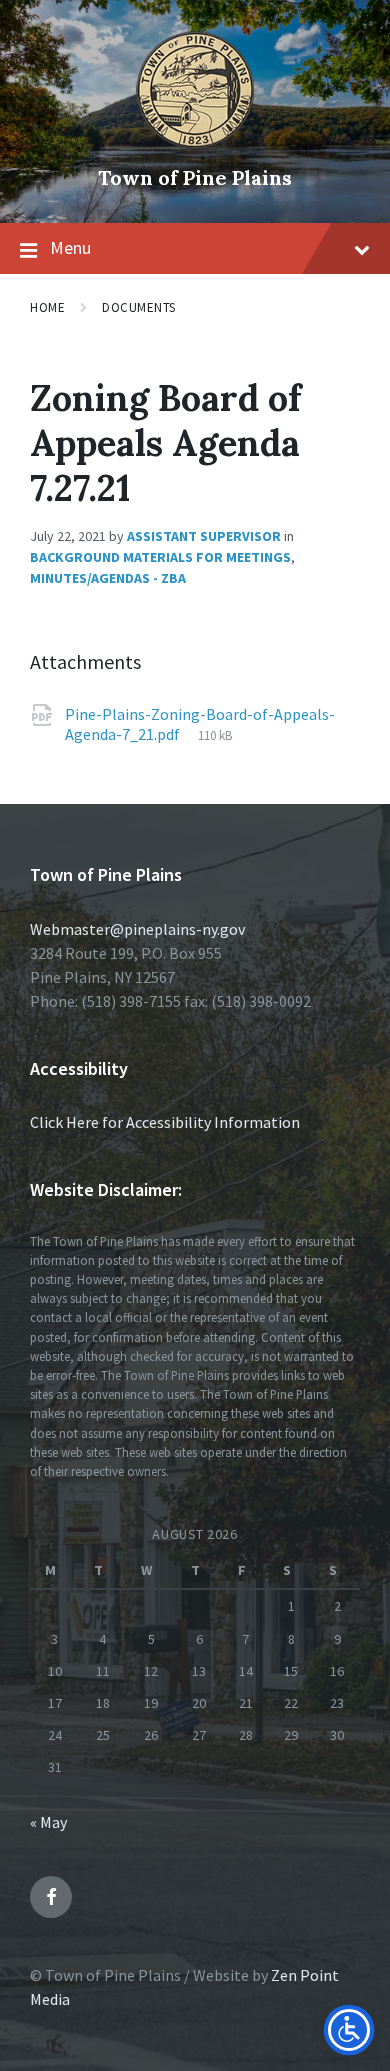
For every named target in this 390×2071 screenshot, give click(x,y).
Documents (139, 307)
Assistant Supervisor (204, 536)
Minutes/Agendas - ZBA (108, 578)
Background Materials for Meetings (160, 557)
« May (48, 1822)
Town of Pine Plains (195, 177)
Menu (70, 247)
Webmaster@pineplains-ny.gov (137, 929)
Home (47, 307)
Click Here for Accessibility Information (165, 1122)
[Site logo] (195, 144)
